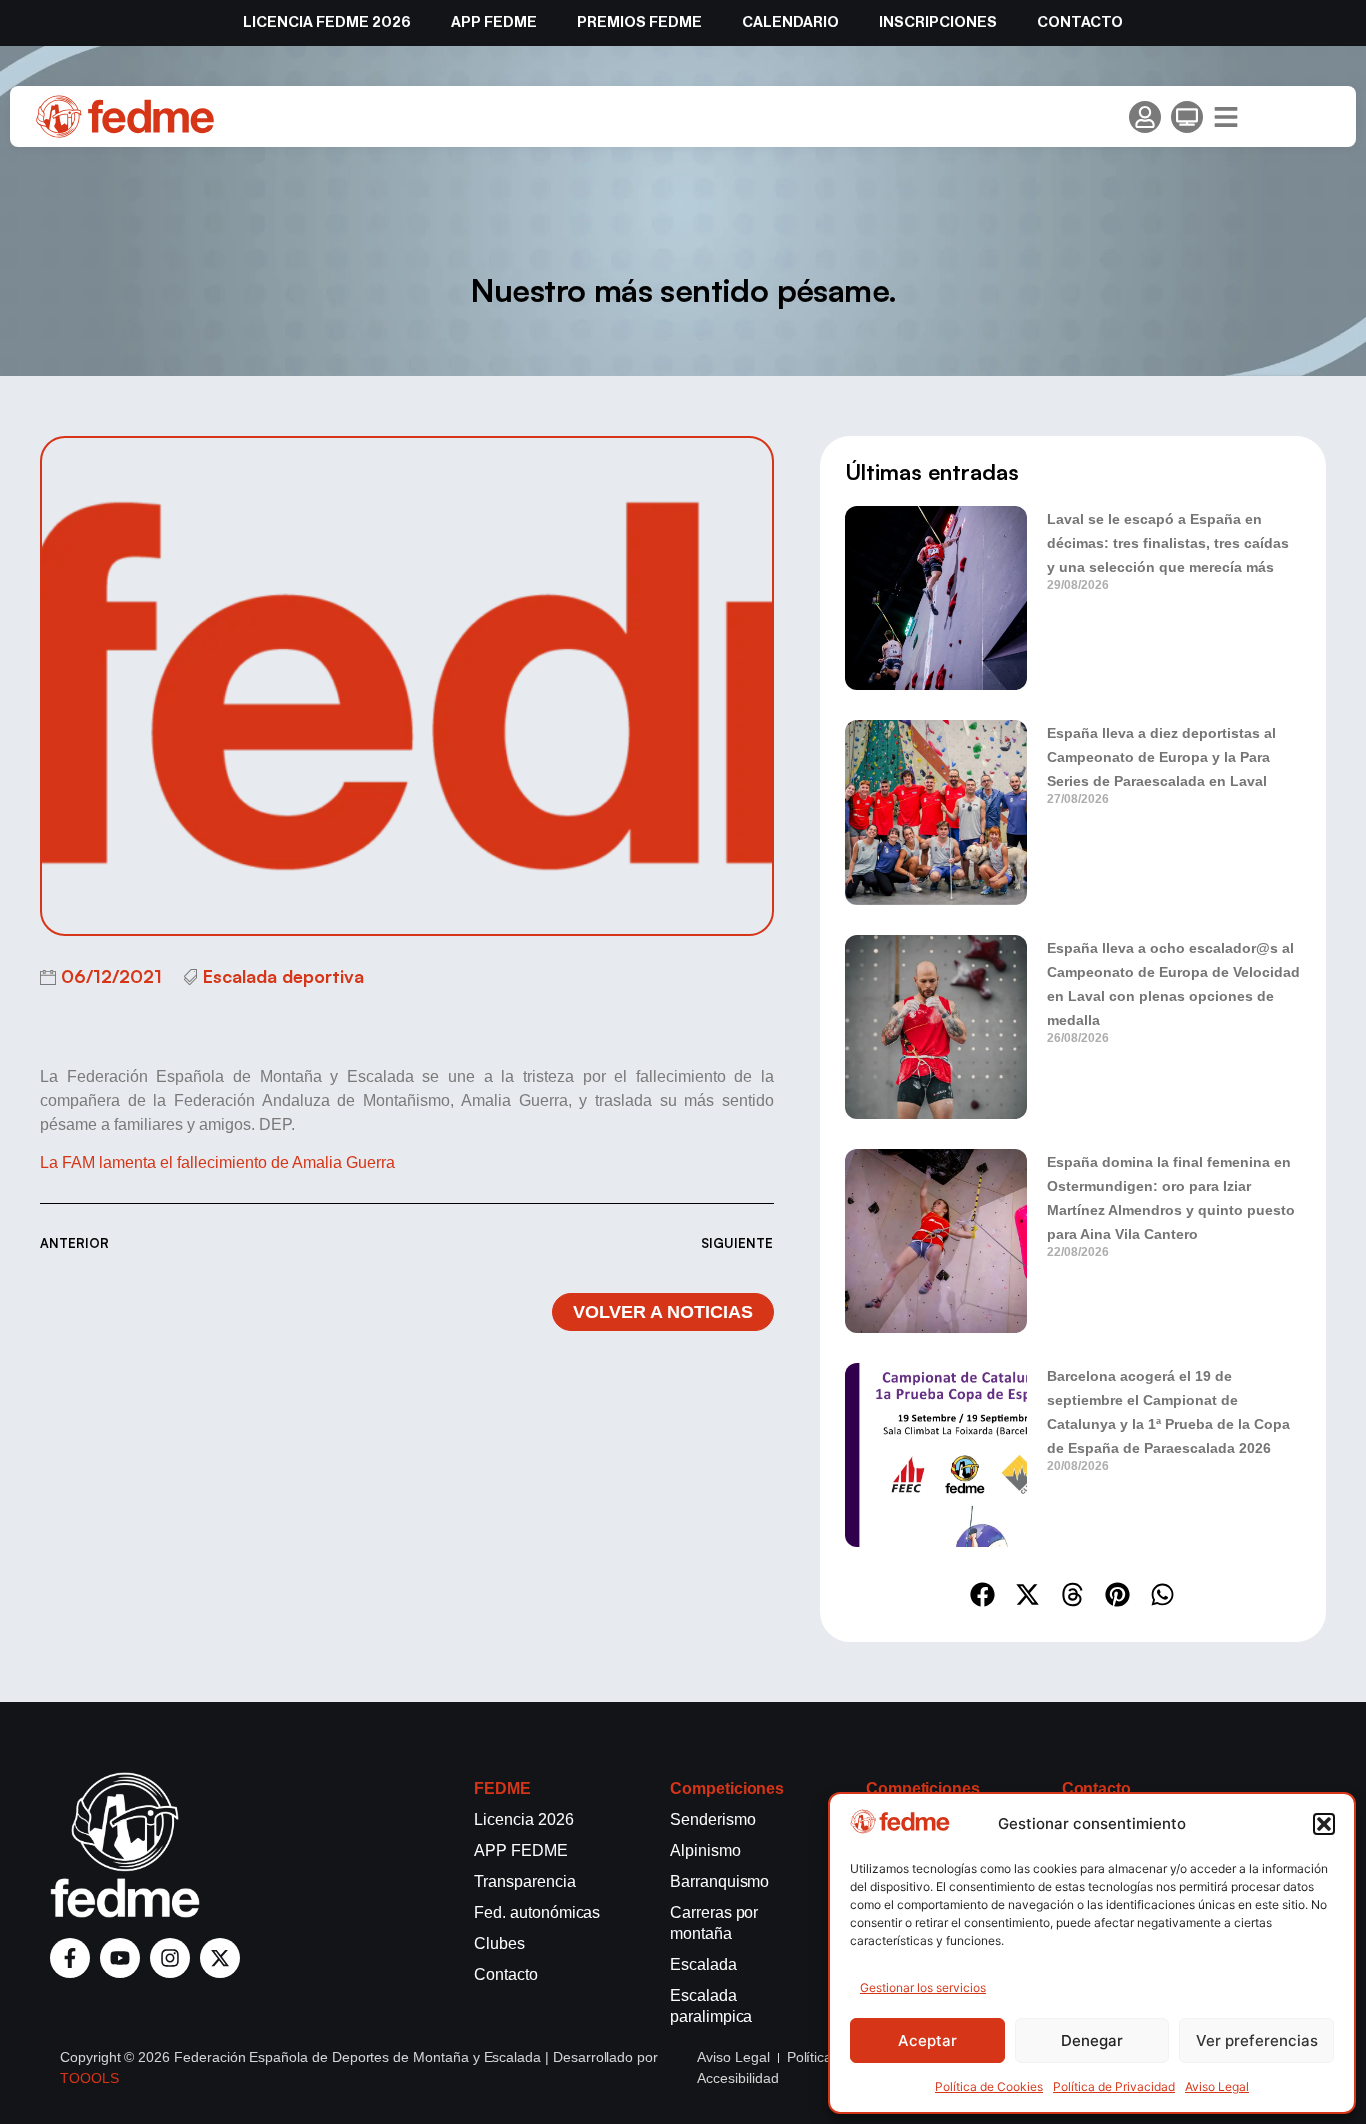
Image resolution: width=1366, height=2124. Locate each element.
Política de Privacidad (1114, 2086)
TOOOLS (89, 2078)
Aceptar (927, 2040)
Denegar (1092, 2040)
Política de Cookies (989, 2086)
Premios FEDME (639, 22)
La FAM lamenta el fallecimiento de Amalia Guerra (217, 1162)
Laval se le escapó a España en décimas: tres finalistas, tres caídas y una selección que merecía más (1168, 543)
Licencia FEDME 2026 (327, 22)
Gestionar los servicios (923, 1987)
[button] (1324, 1824)
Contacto (1080, 22)
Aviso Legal (1217, 2086)
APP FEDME (494, 22)
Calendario (790, 22)
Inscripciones (938, 22)
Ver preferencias (1257, 2040)
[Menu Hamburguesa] (1226, 117)
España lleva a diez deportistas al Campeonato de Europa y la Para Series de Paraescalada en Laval (1161, 757)
